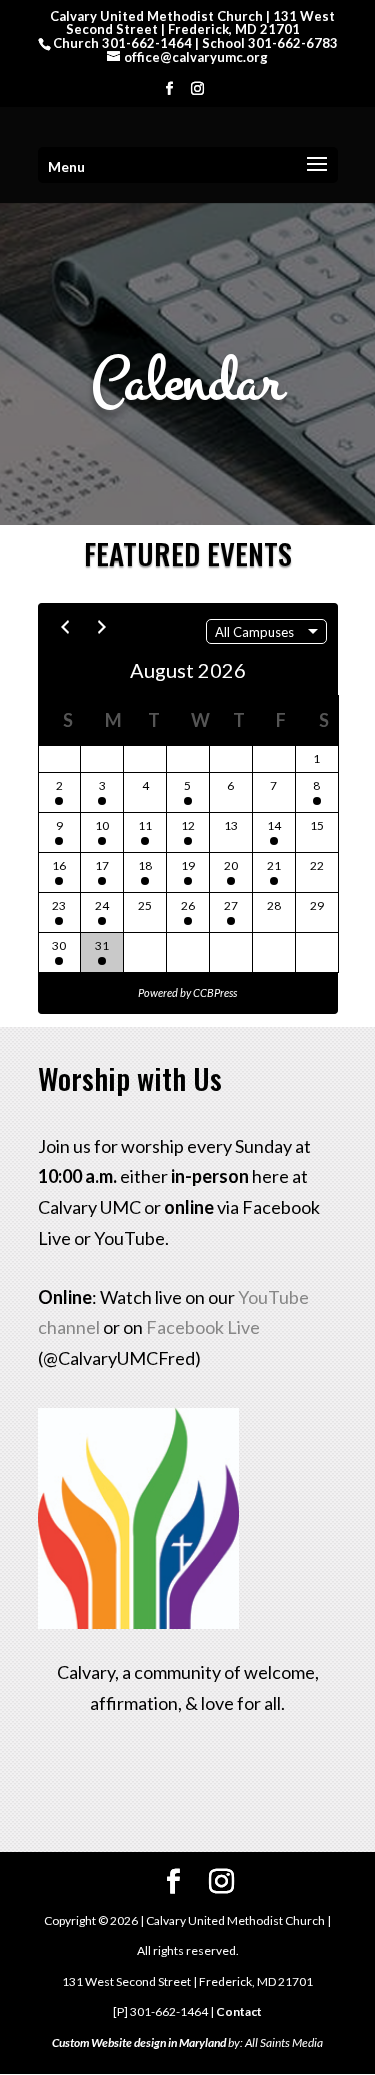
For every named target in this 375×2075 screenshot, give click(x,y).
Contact (239, 2011)
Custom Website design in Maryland (139, 2042)
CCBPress (215, 992)
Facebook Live (203, 1327)
